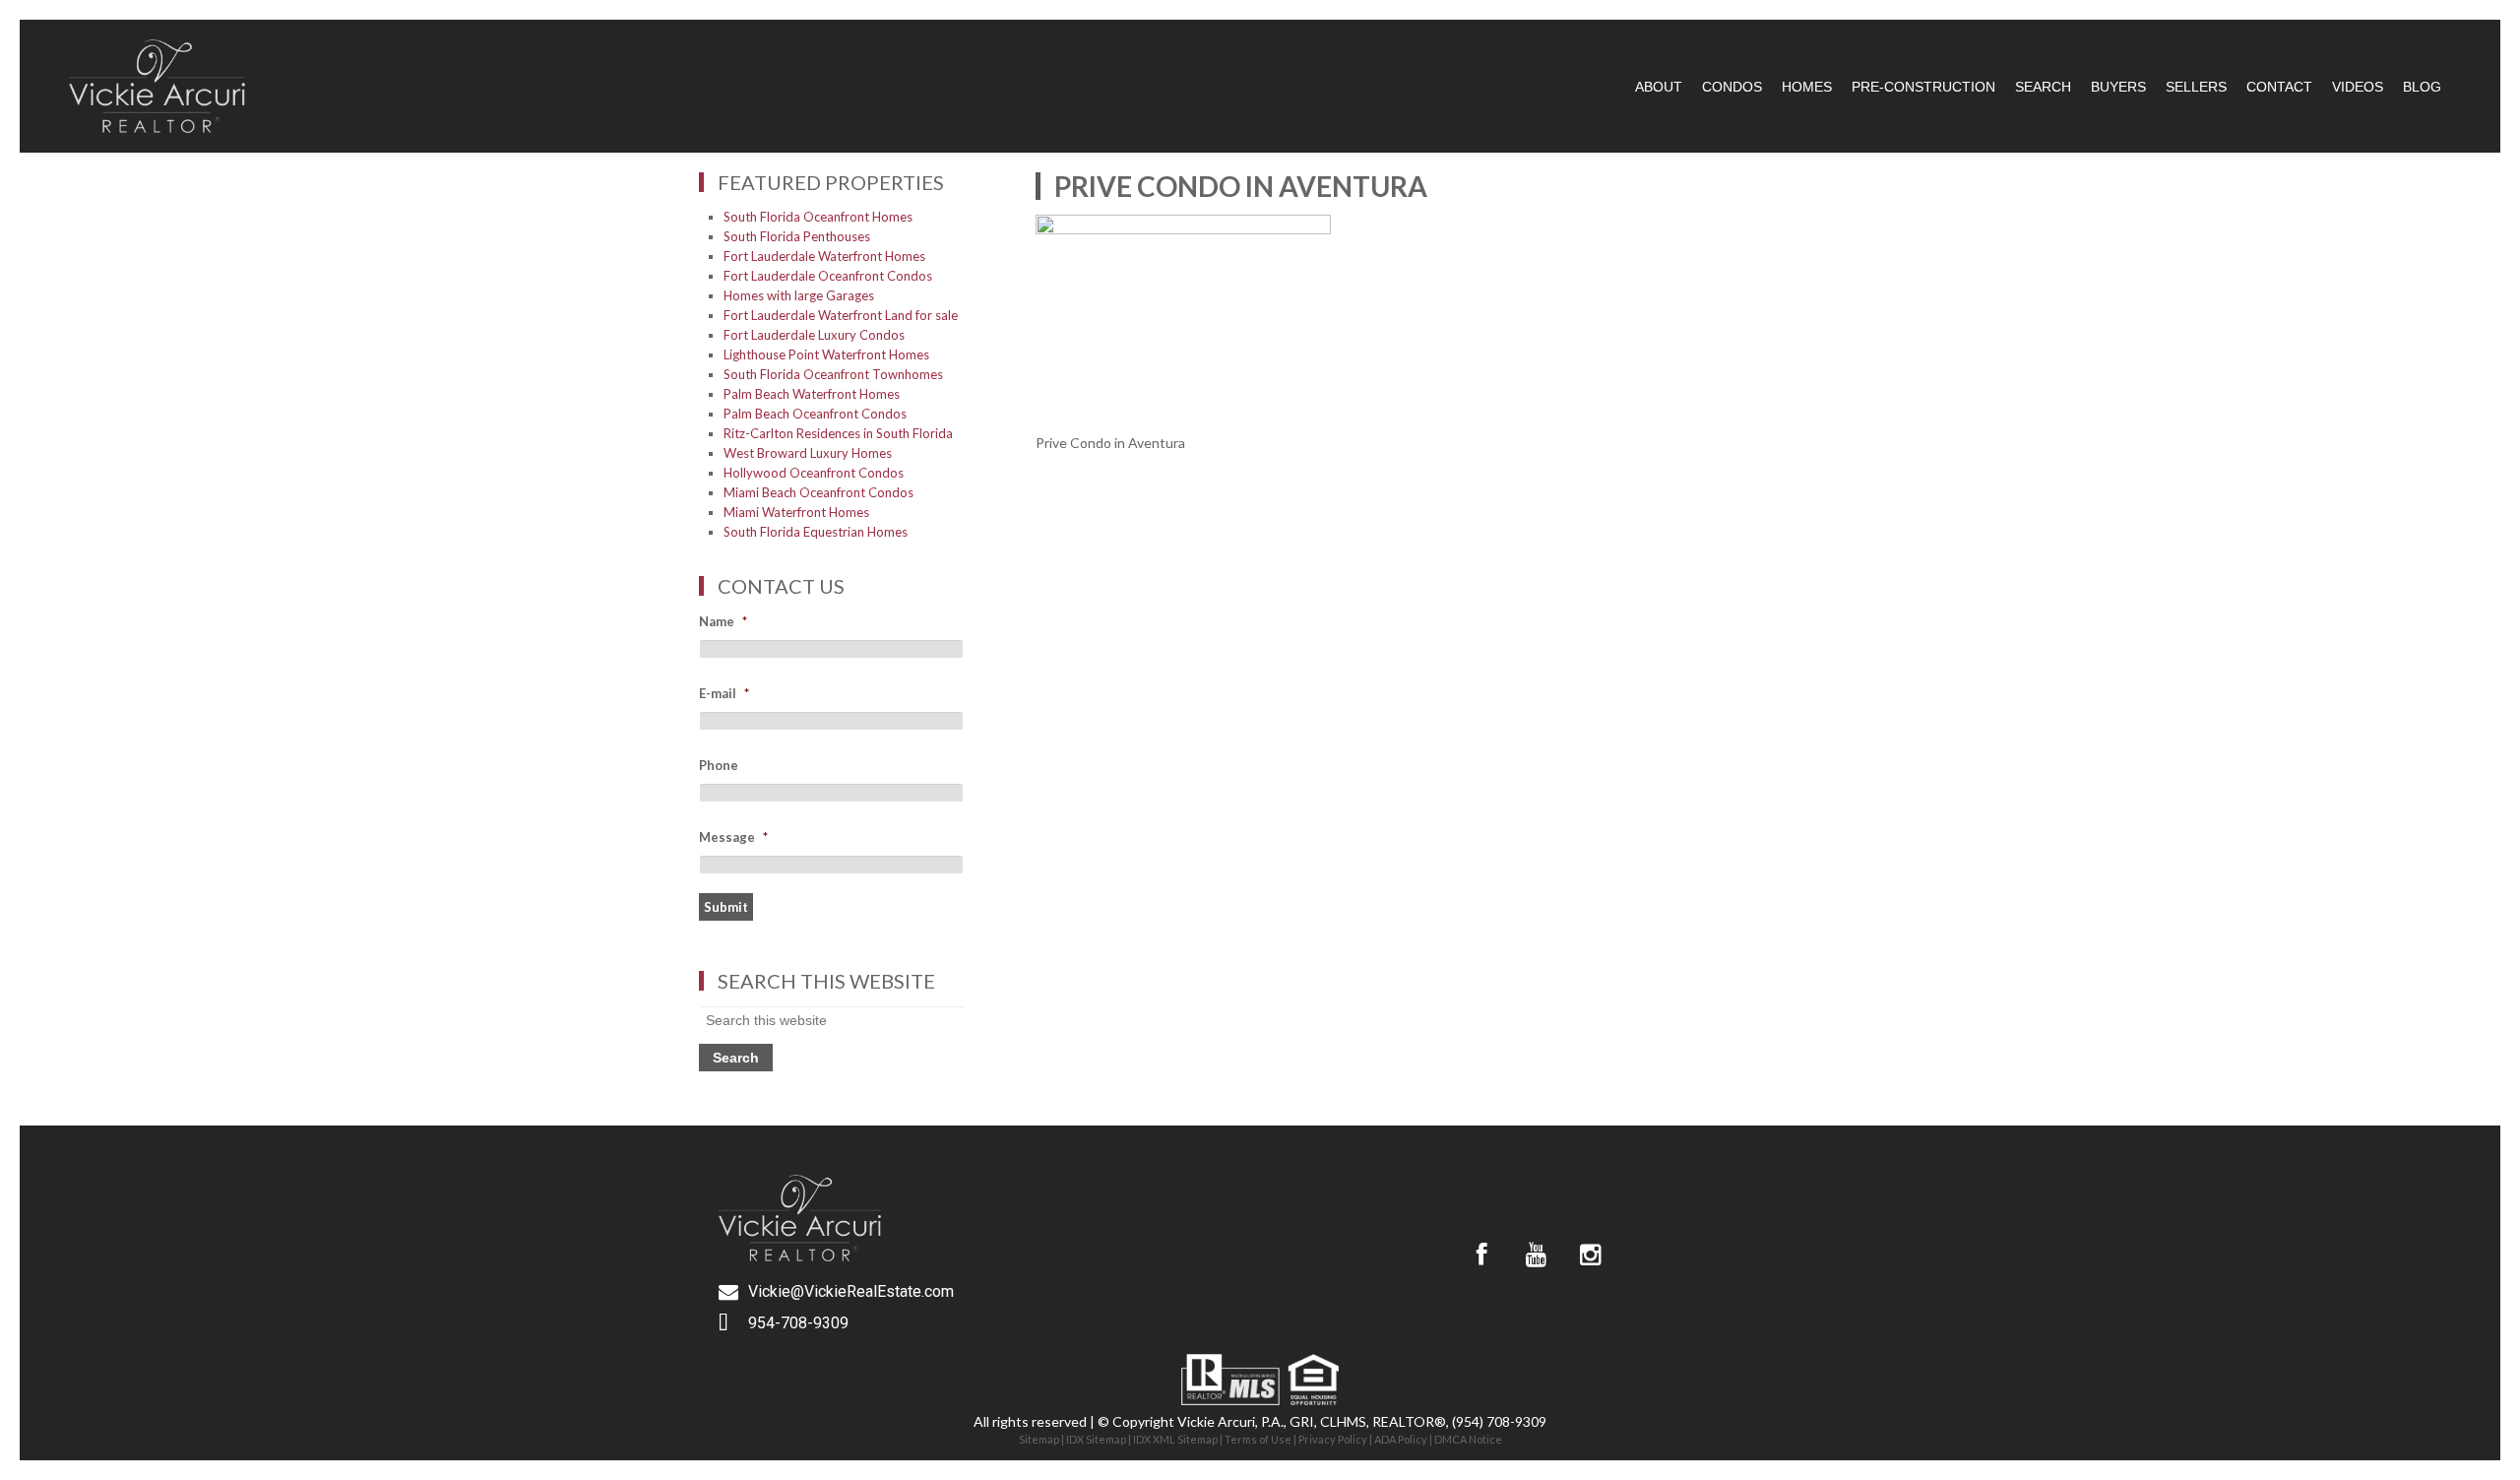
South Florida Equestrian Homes (816, 532)
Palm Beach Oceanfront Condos (815, 414)
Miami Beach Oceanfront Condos (819, 492)
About (1659, 87)
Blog (2422, 87)
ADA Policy (1401, 1439)
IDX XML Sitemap (1175, 1439)
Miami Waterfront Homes (796, 512)
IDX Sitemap (1096, 1439)
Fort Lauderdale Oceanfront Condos (828, 276)
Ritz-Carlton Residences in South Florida (838, 433)
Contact (2279, 87)
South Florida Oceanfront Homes (818, 217)
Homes (1807, 87)
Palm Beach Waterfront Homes (812, 394)
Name (723, 621)
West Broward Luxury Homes (808, 453)
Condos (1732, 87)
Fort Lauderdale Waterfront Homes (824, 256)
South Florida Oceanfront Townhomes (833, 374)
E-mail (724, 693)
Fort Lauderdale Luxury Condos (814, 335)
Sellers (2196, 87)
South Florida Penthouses (797, 236)
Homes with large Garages (799, 295)
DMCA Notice (1468, 1439)
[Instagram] (1590, 1255)
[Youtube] (1536, 1255)
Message (733, 837)
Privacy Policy (1333, 1439)
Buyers (2118, 87)
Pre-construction (1923, 87)
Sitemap (1039, 1439)
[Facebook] (1481, 1255)
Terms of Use (1258, 1439)
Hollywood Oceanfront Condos (814, 473)
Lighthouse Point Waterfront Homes (826, 354)
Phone (719, 765)
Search (2043, 87)
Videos (2358, 87)
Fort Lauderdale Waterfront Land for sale (841, 315)
